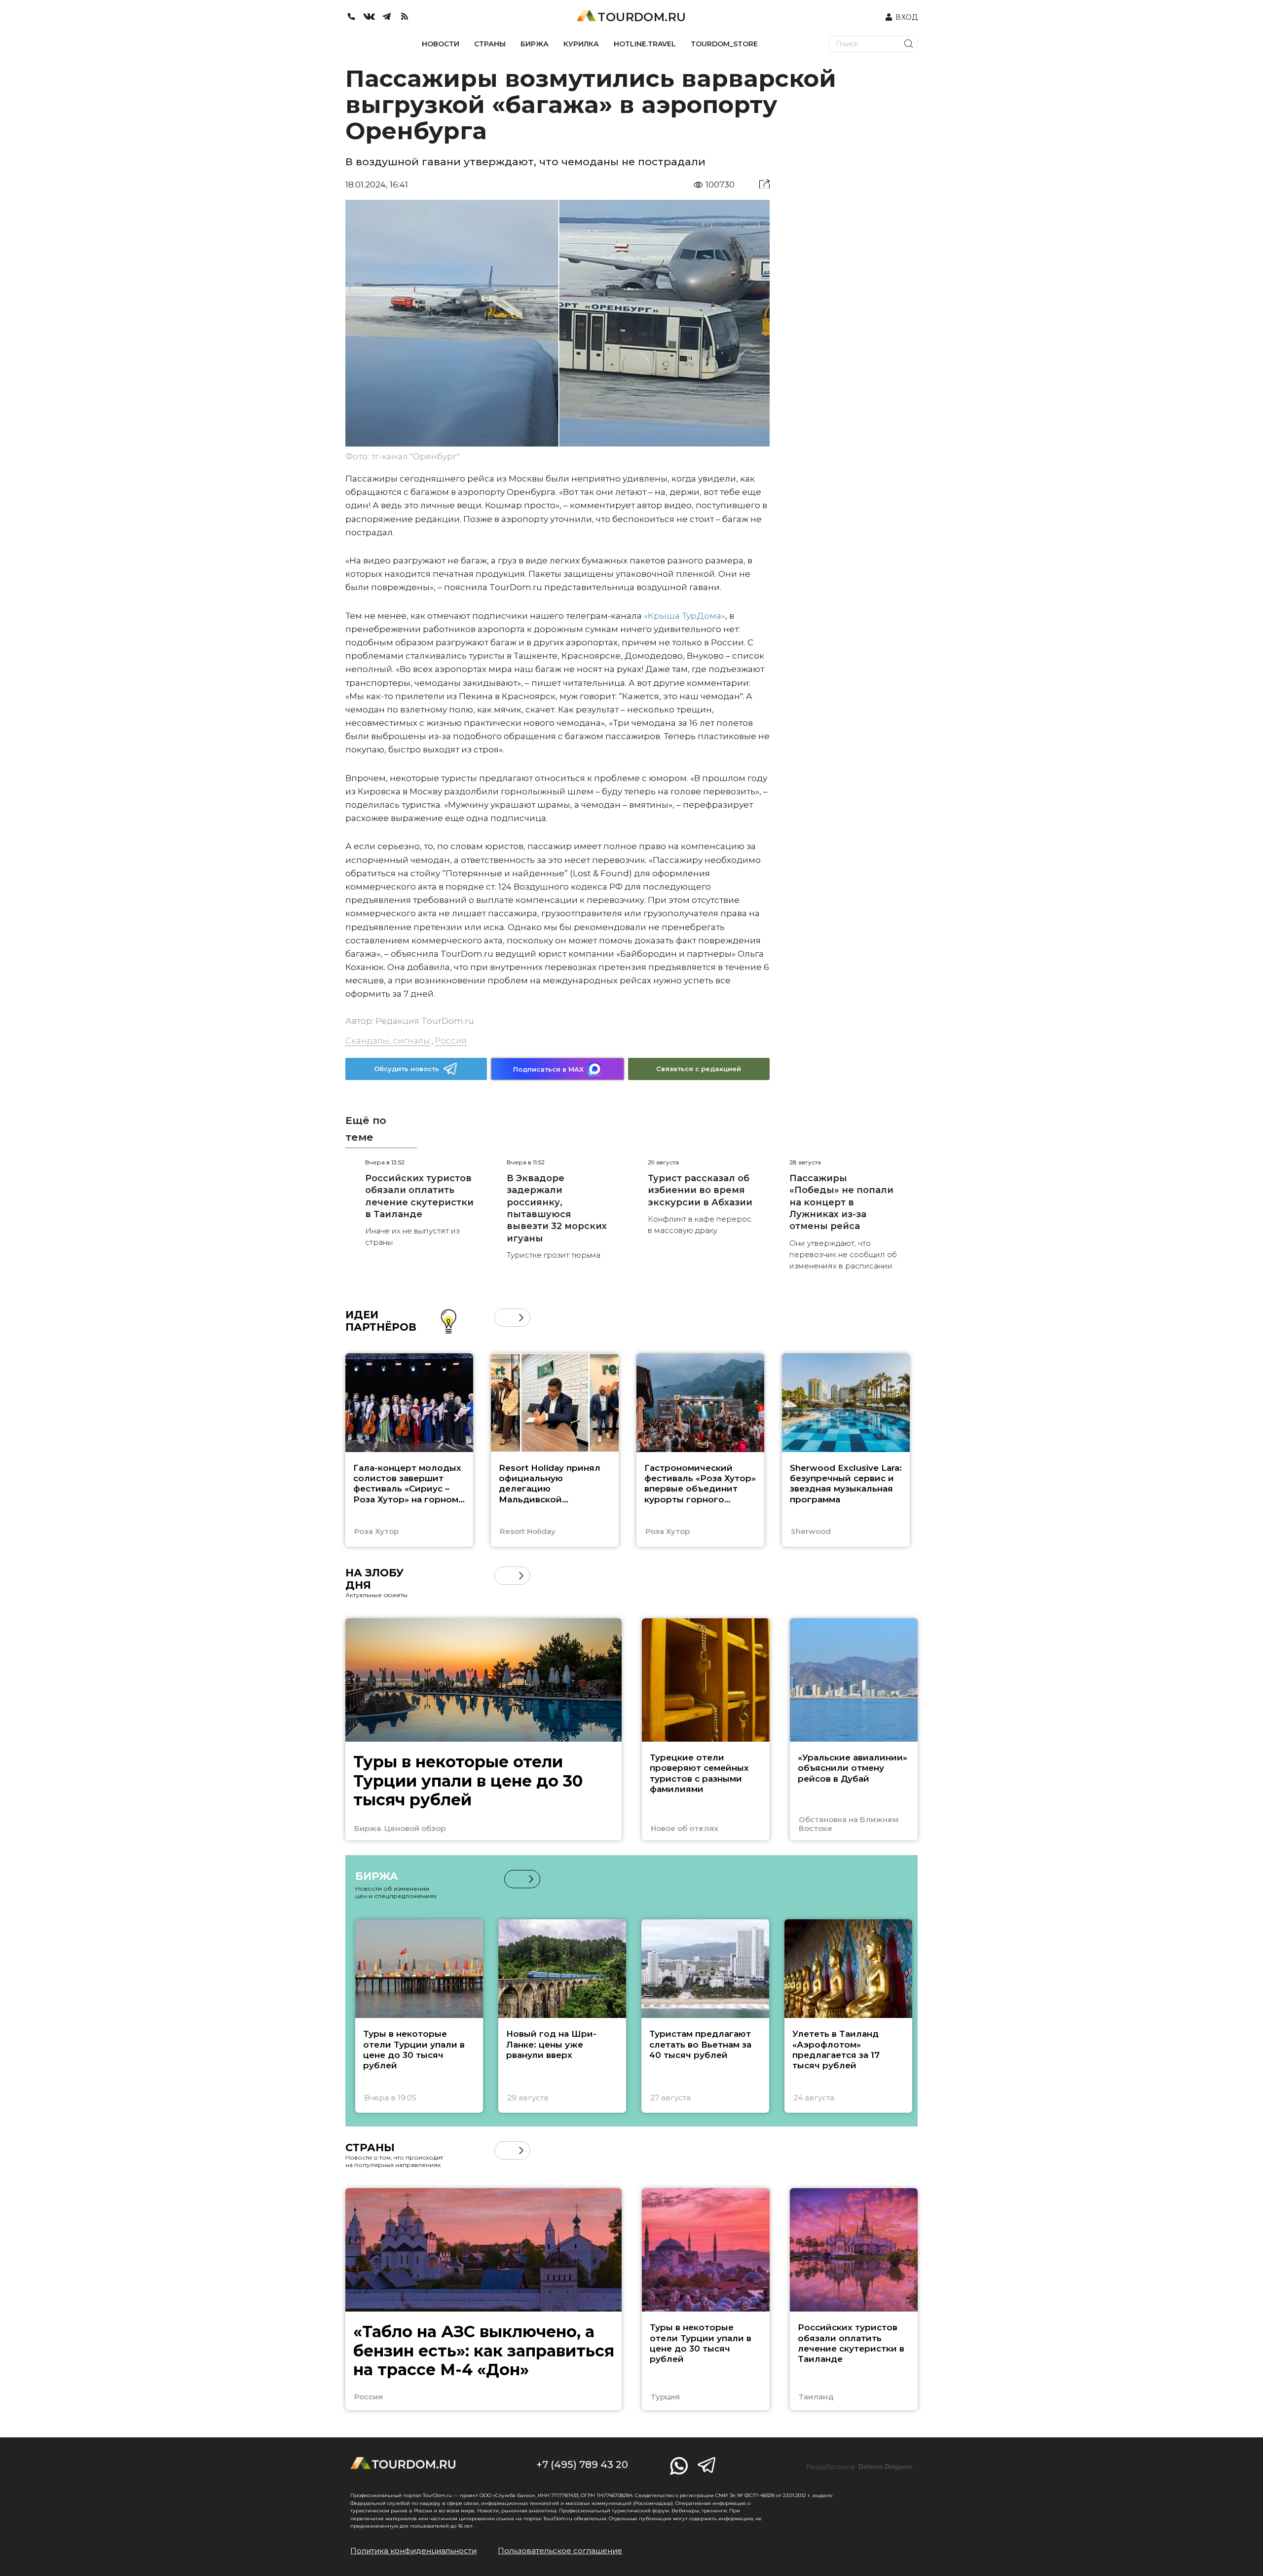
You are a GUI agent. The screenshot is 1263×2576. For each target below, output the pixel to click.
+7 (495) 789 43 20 (582, 2464)
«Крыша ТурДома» (685, 616)
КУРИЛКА (581, 44)
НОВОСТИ (441, 44)
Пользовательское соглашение (560, 2551)
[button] (503, 1318)
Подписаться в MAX (548, 1069)
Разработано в (859, 2467)
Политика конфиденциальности (413, 2551)
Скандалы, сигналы (388, 1041)
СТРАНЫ (490, 44)
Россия (451, 1041)
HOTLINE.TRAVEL (645, 44)
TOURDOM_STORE (724, 44)
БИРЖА (535, 44)
